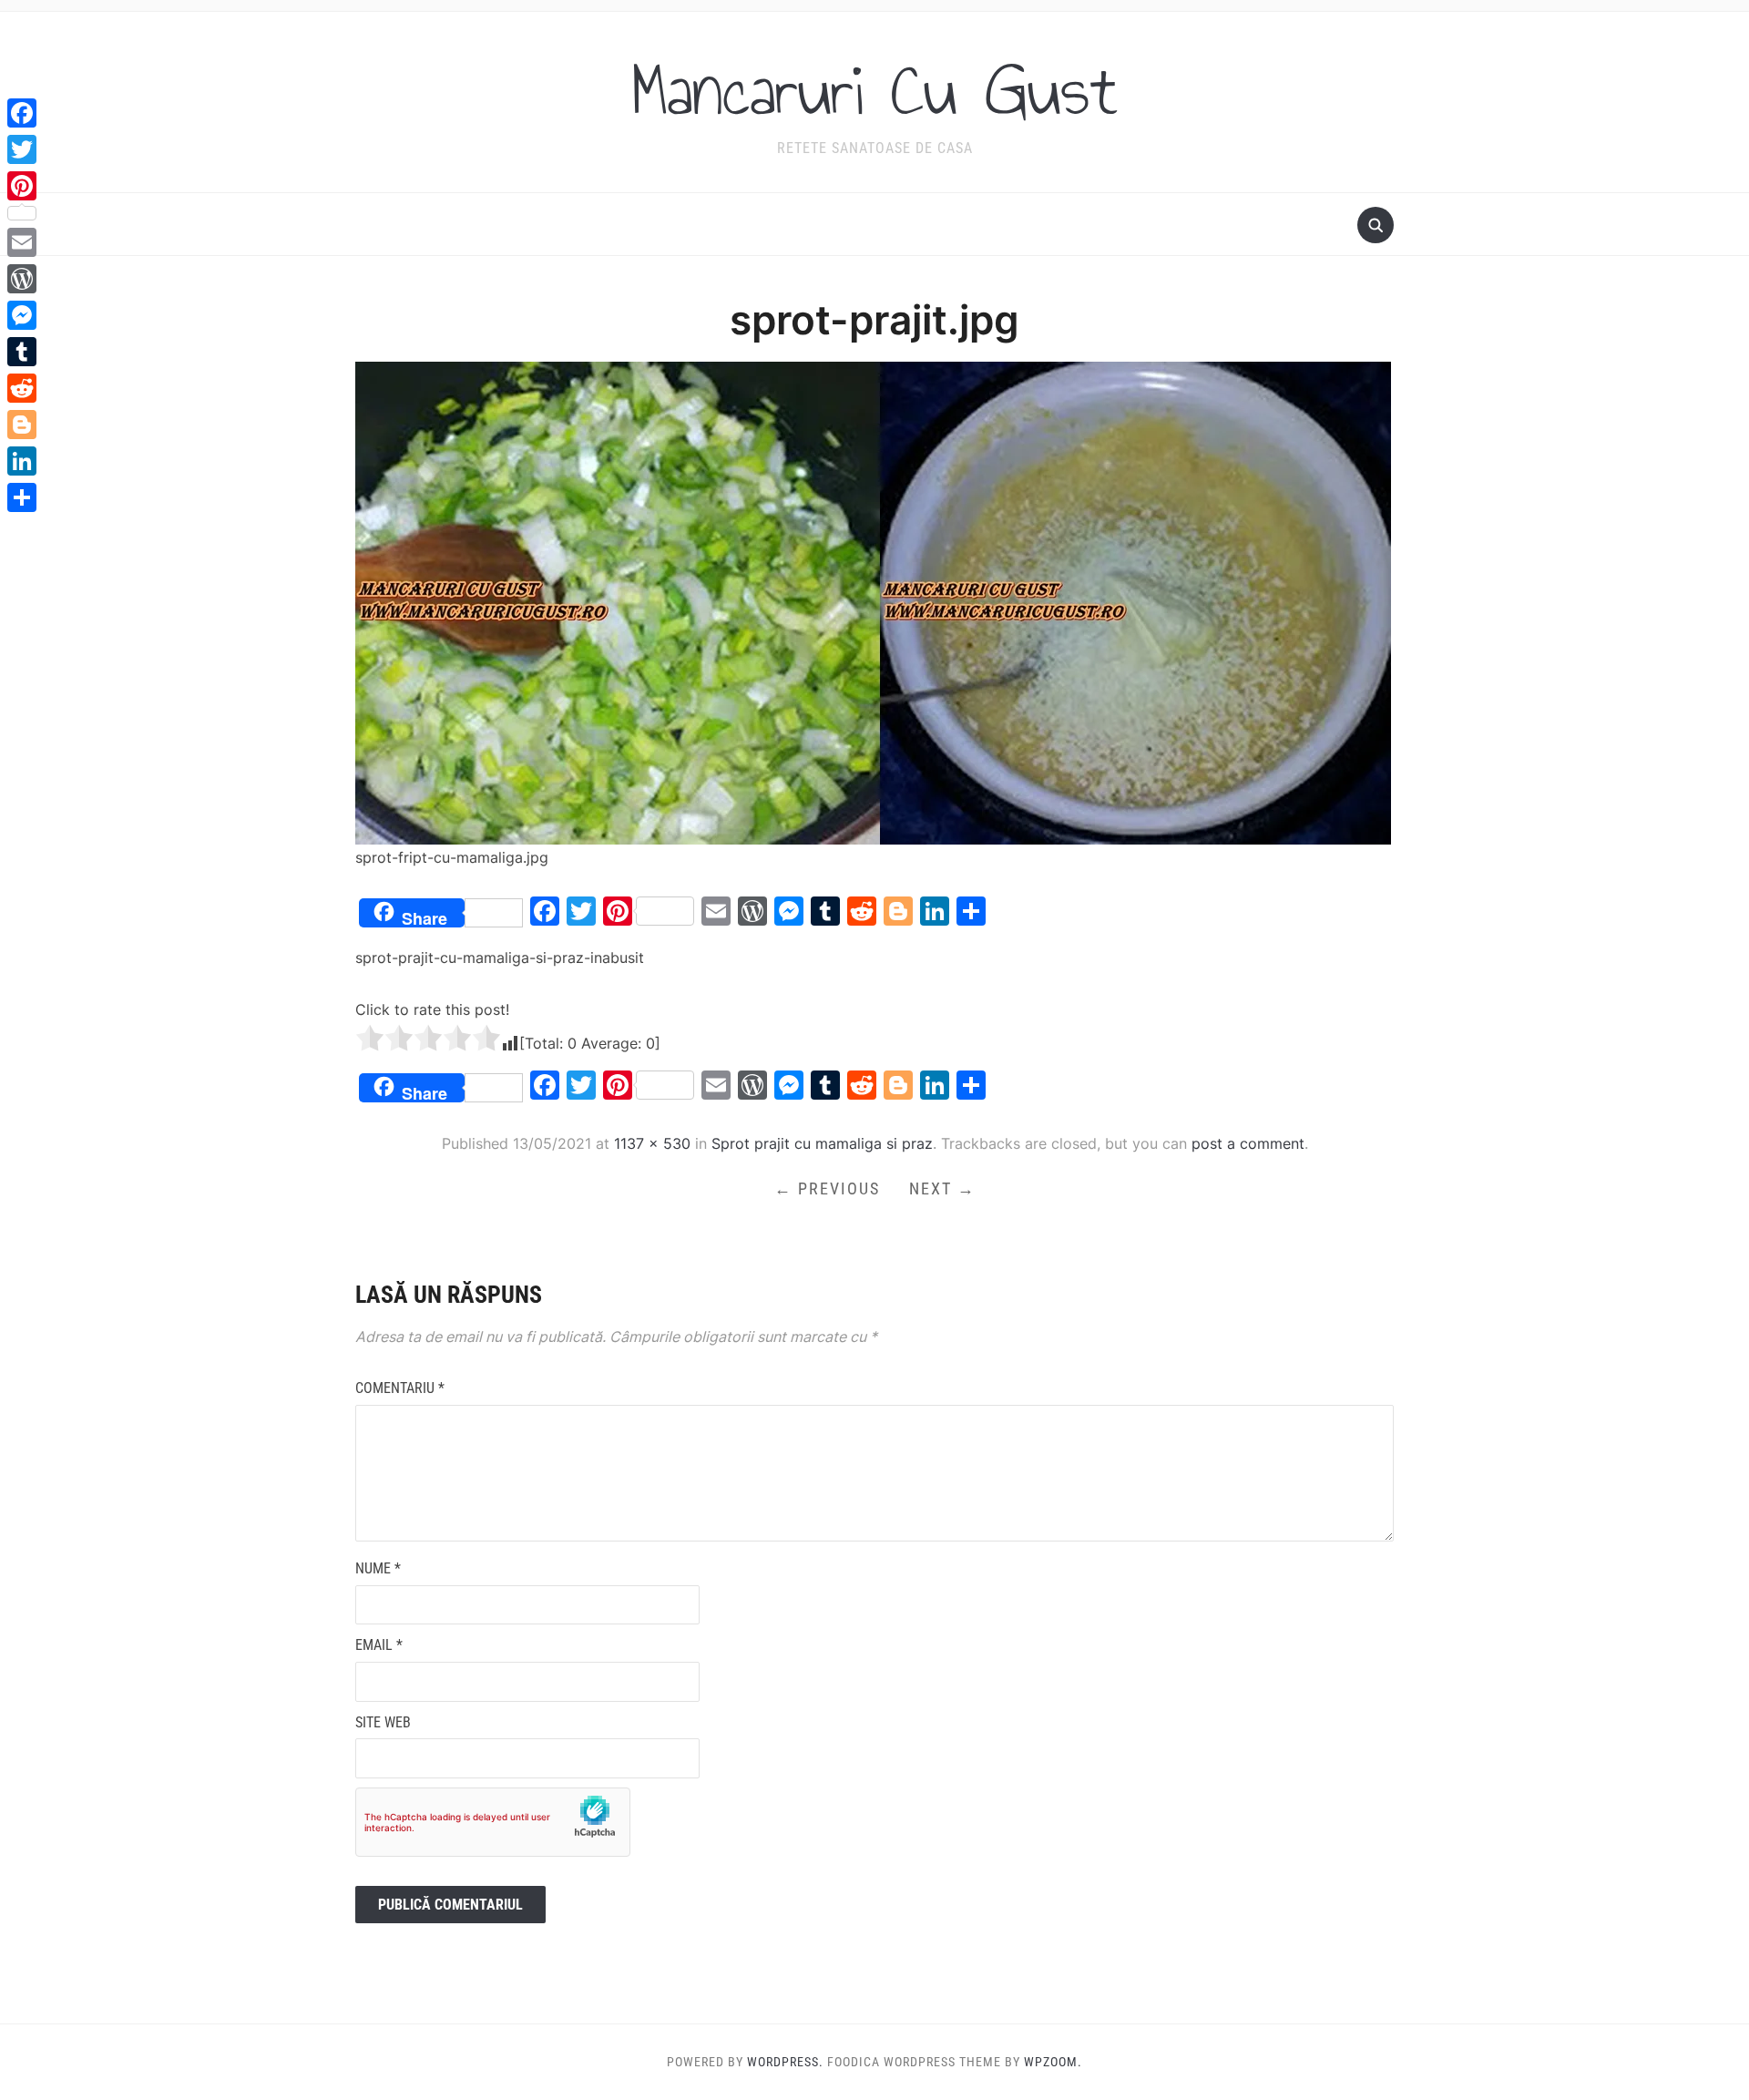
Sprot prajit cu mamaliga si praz (822, 1143)
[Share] (22, 497)
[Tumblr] (22, 352)
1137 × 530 (652, 1143)
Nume (378, 1568)
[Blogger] (22, 425)
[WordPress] (22, 279)
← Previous (827, 1188)
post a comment (1248, 1143)
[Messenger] (22, 315)
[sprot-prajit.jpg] (873, 602)
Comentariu (400, 1388)
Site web (383, 1722)
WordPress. (785, 2062)
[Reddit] (22, 388)
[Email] (22, 242)
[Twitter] (22, 149)
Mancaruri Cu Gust (874, 90)
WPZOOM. (1053, 2062)
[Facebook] (22, 113)
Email (379, 1645)
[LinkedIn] (22, 461)
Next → (942, 1188)
